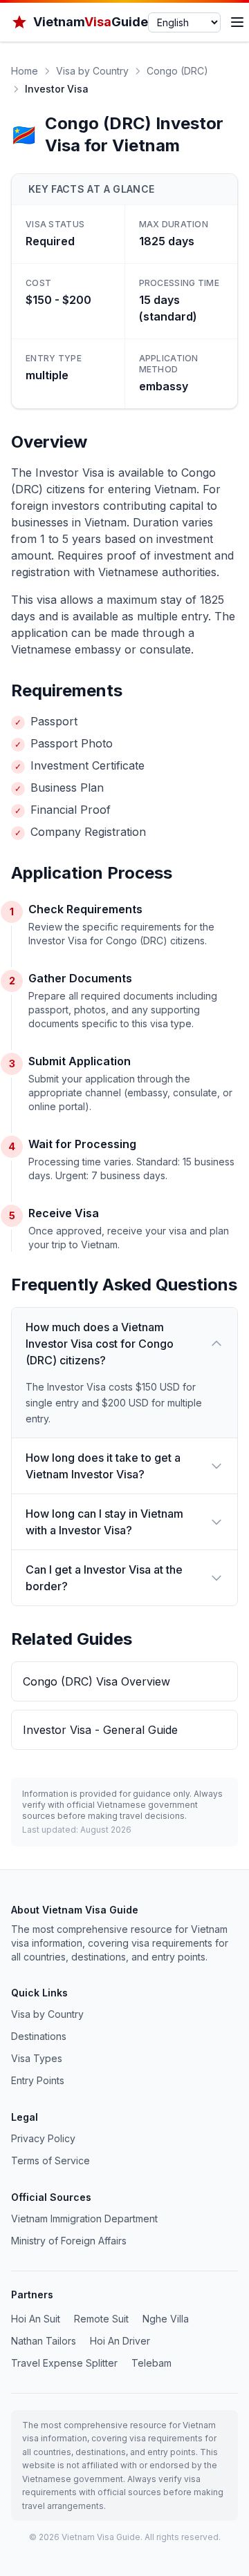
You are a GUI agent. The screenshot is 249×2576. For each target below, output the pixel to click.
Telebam (151, 2363)
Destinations (39, 2036)
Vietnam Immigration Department (84, 2219)
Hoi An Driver (120, 2341)
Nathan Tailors (44, 2341)
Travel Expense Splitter (64, 2363)
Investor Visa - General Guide (100, 1730)
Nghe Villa (166, 2319)
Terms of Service (50, 2160)
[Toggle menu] (237, 22)
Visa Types (37, 2058)
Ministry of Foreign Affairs (69, 2241)
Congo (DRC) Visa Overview (96, 1681)
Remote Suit (101, 2319)
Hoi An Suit (36, 2319)
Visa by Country (92, 71)
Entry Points (38, 2080)
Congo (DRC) (177, 71)
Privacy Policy (43, 2138)
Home (25, 71)
